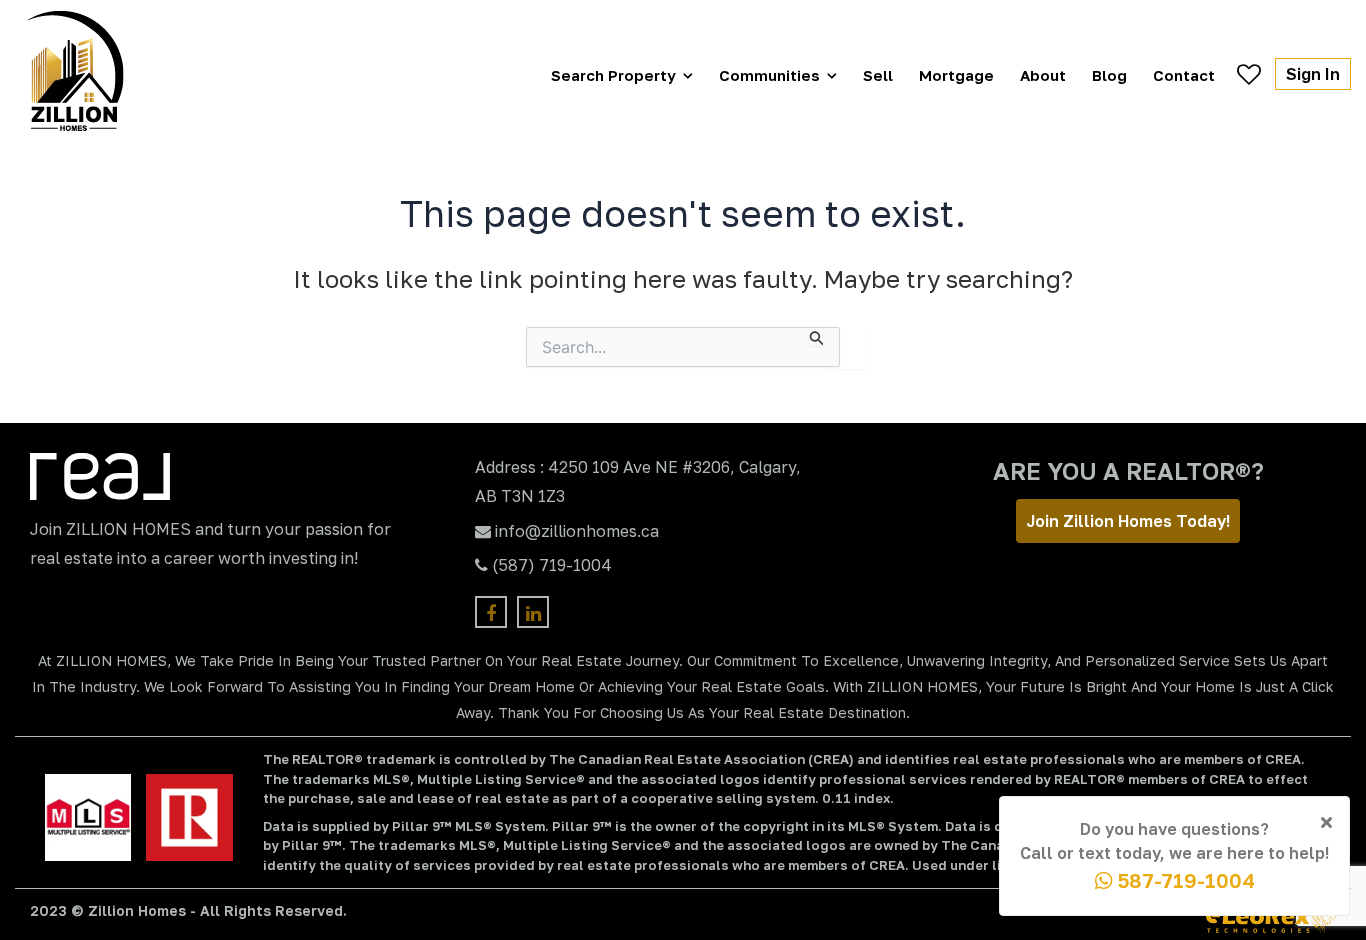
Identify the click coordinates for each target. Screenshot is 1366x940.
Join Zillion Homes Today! (1128, 521)
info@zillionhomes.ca (577, 531)
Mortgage (956, 75)
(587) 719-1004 (552, 565)
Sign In (1313, 74)
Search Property (613, 75)
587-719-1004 (1184, 880)
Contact (1184, 75)
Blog (1109, 75)
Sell (878, 75)
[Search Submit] (817, 336)
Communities (769, 75)
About (1043, 75)
